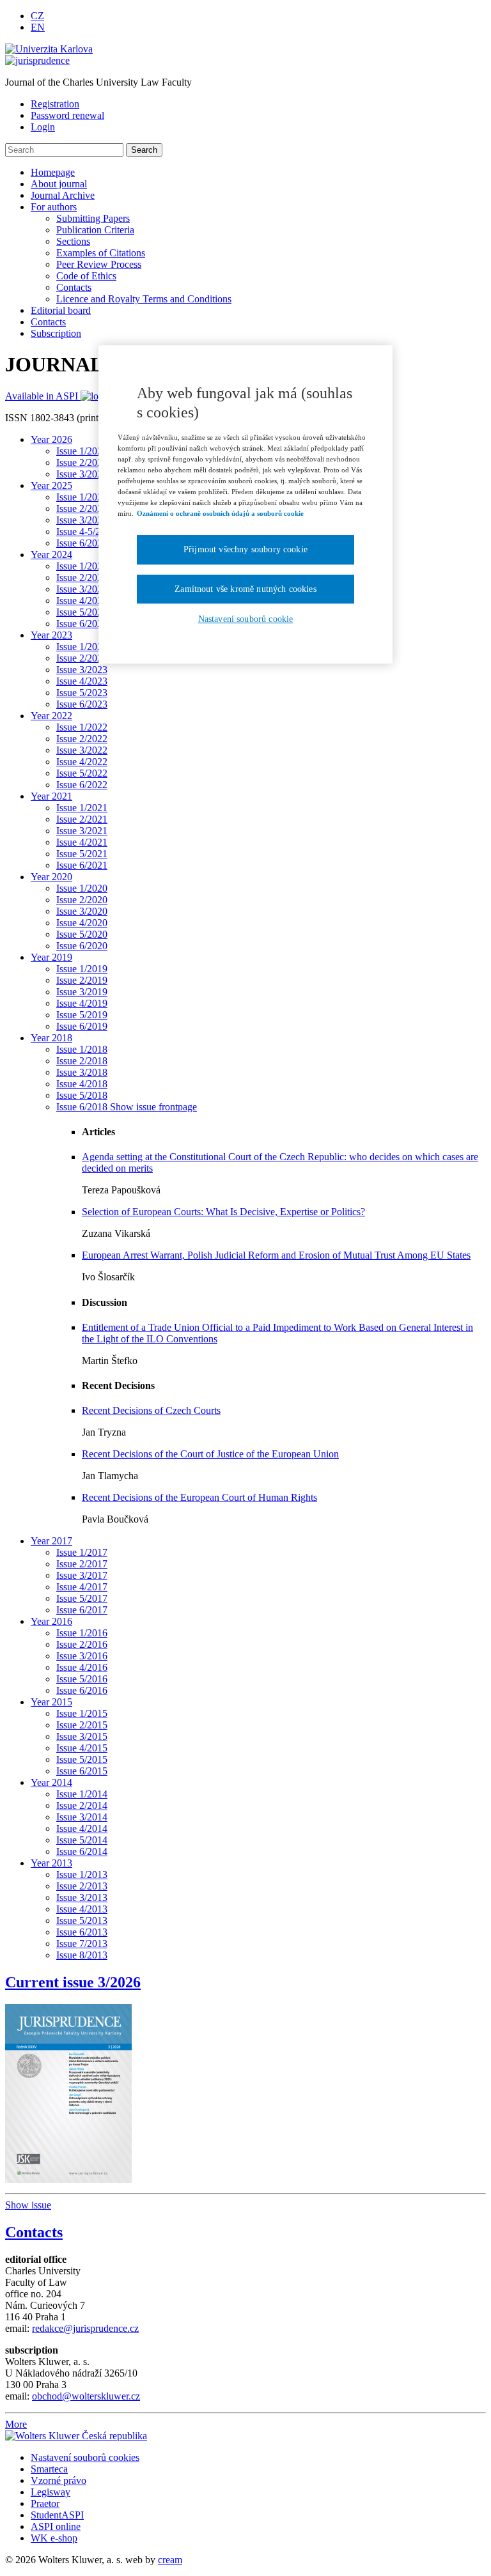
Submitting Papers (93, 218)
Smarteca (49, 2469)
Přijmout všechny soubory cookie (245, 549)
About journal (59, 184)
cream (170, 2560)
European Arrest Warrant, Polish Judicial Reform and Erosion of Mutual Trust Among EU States (276, 1255)
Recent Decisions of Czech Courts (151, 1410)
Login (43, 127)
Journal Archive (63, 195)
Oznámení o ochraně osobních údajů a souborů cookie (220, 513)
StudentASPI (57, 2515)
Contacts (74, 287)
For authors (54, 207)
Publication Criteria (95, 230)
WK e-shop (54, 2538)
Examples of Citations (101, 253)
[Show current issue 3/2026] (68, 2090)
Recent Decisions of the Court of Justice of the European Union (210, 1454)
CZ (37, 16)
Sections (73, 241)
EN (38, 27)
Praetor (45, 2503)
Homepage (53, 172)
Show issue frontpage (153, 1107)
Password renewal (67, 115)
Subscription (56, 333)
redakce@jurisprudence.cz (85, 2328)
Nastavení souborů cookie (246, 619)
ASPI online (56, 2526)
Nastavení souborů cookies (85, 2457)
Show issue (28, 2205)
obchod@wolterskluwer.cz (86, 2396)
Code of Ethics (86, 276)
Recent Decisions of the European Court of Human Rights (199, 1497)
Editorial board (61, 310)
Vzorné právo (58, 2480)
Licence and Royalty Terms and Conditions (144, 299)
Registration (55, 104)
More (16, 2424)
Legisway (51, 2492)
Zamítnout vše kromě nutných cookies (245, 589)
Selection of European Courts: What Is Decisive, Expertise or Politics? (223, 1212)
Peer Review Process (99, 264)
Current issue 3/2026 (73, 1982)
